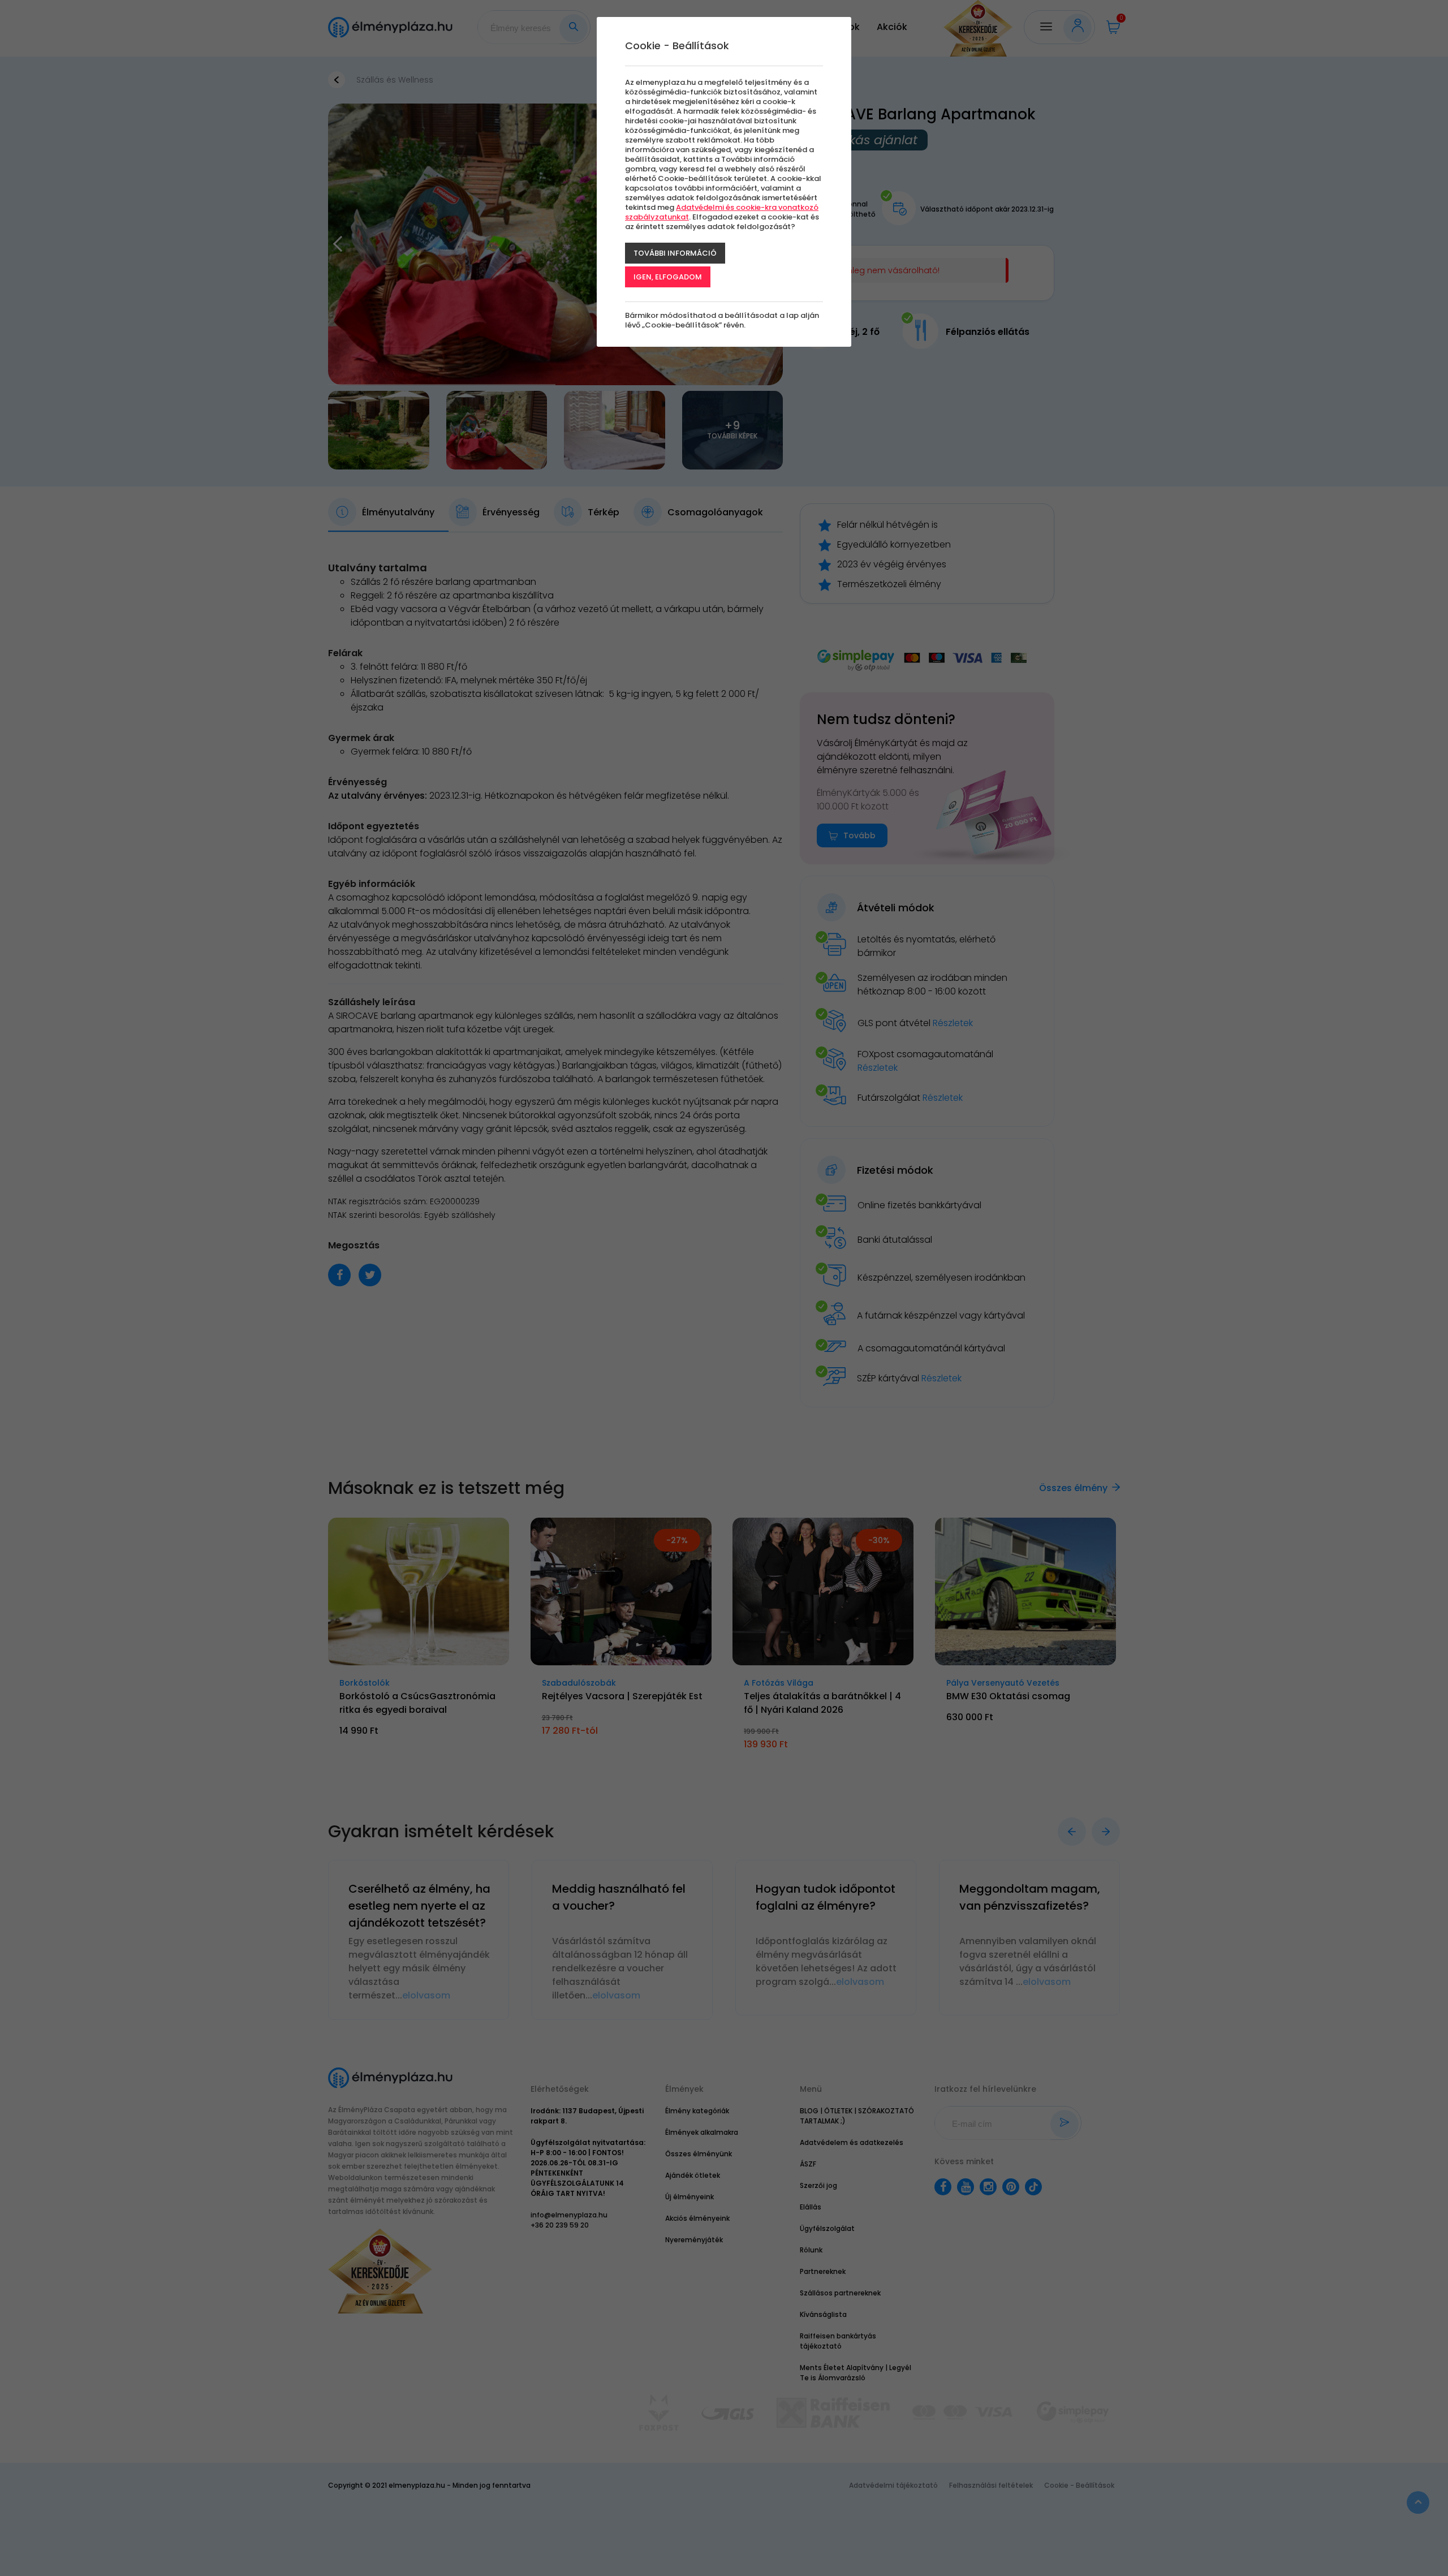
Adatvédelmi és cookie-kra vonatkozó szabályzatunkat (722, 212)
